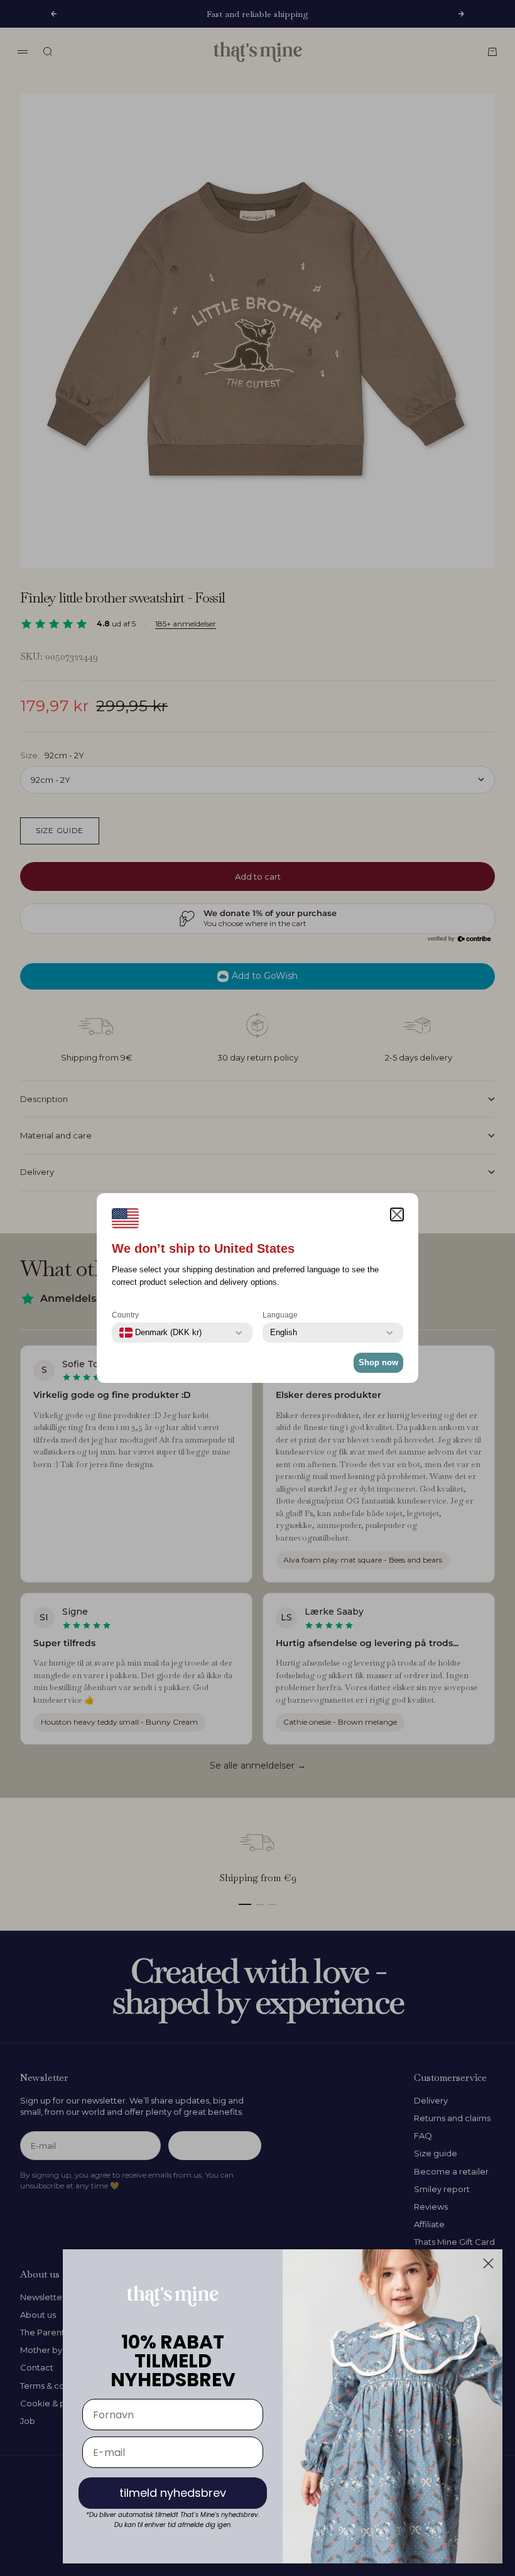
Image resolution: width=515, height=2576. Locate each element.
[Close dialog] (488, 2263)
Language (280, 1315)
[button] (397, 1214)
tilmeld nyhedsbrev (173, 2493)
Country (125, 1315)
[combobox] (160, 1333)
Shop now (378, 1362)
